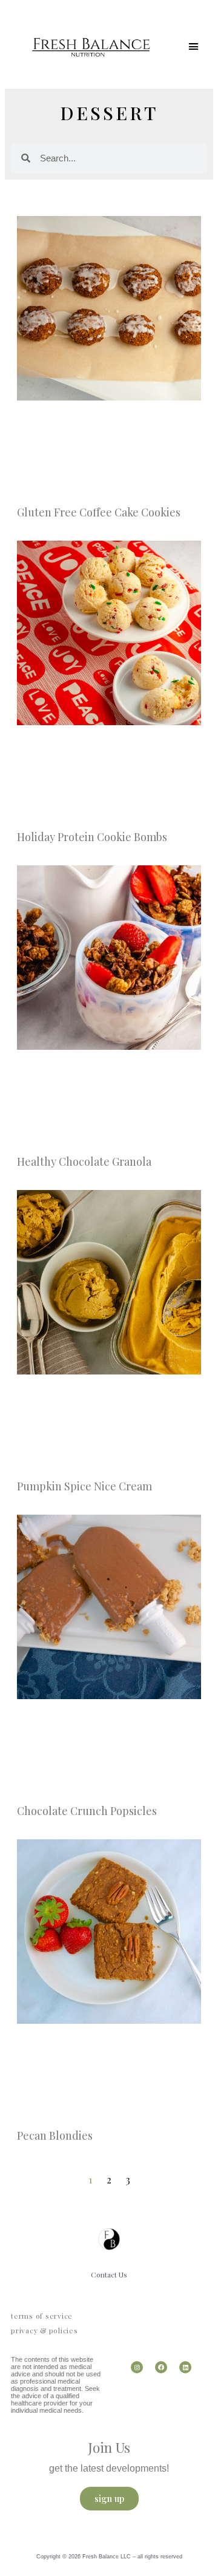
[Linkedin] (185, 2367)
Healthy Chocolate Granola (84, 1161)
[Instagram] (137, 2367)
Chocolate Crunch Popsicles (87, 1811)
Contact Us (109, 2274)
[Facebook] (161, 2367)
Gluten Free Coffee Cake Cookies (99, 512)
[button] (193, 47)
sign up (109, 2498)
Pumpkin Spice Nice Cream (84, 1486)
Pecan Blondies (55, 2135)
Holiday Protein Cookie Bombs (92, 837)
